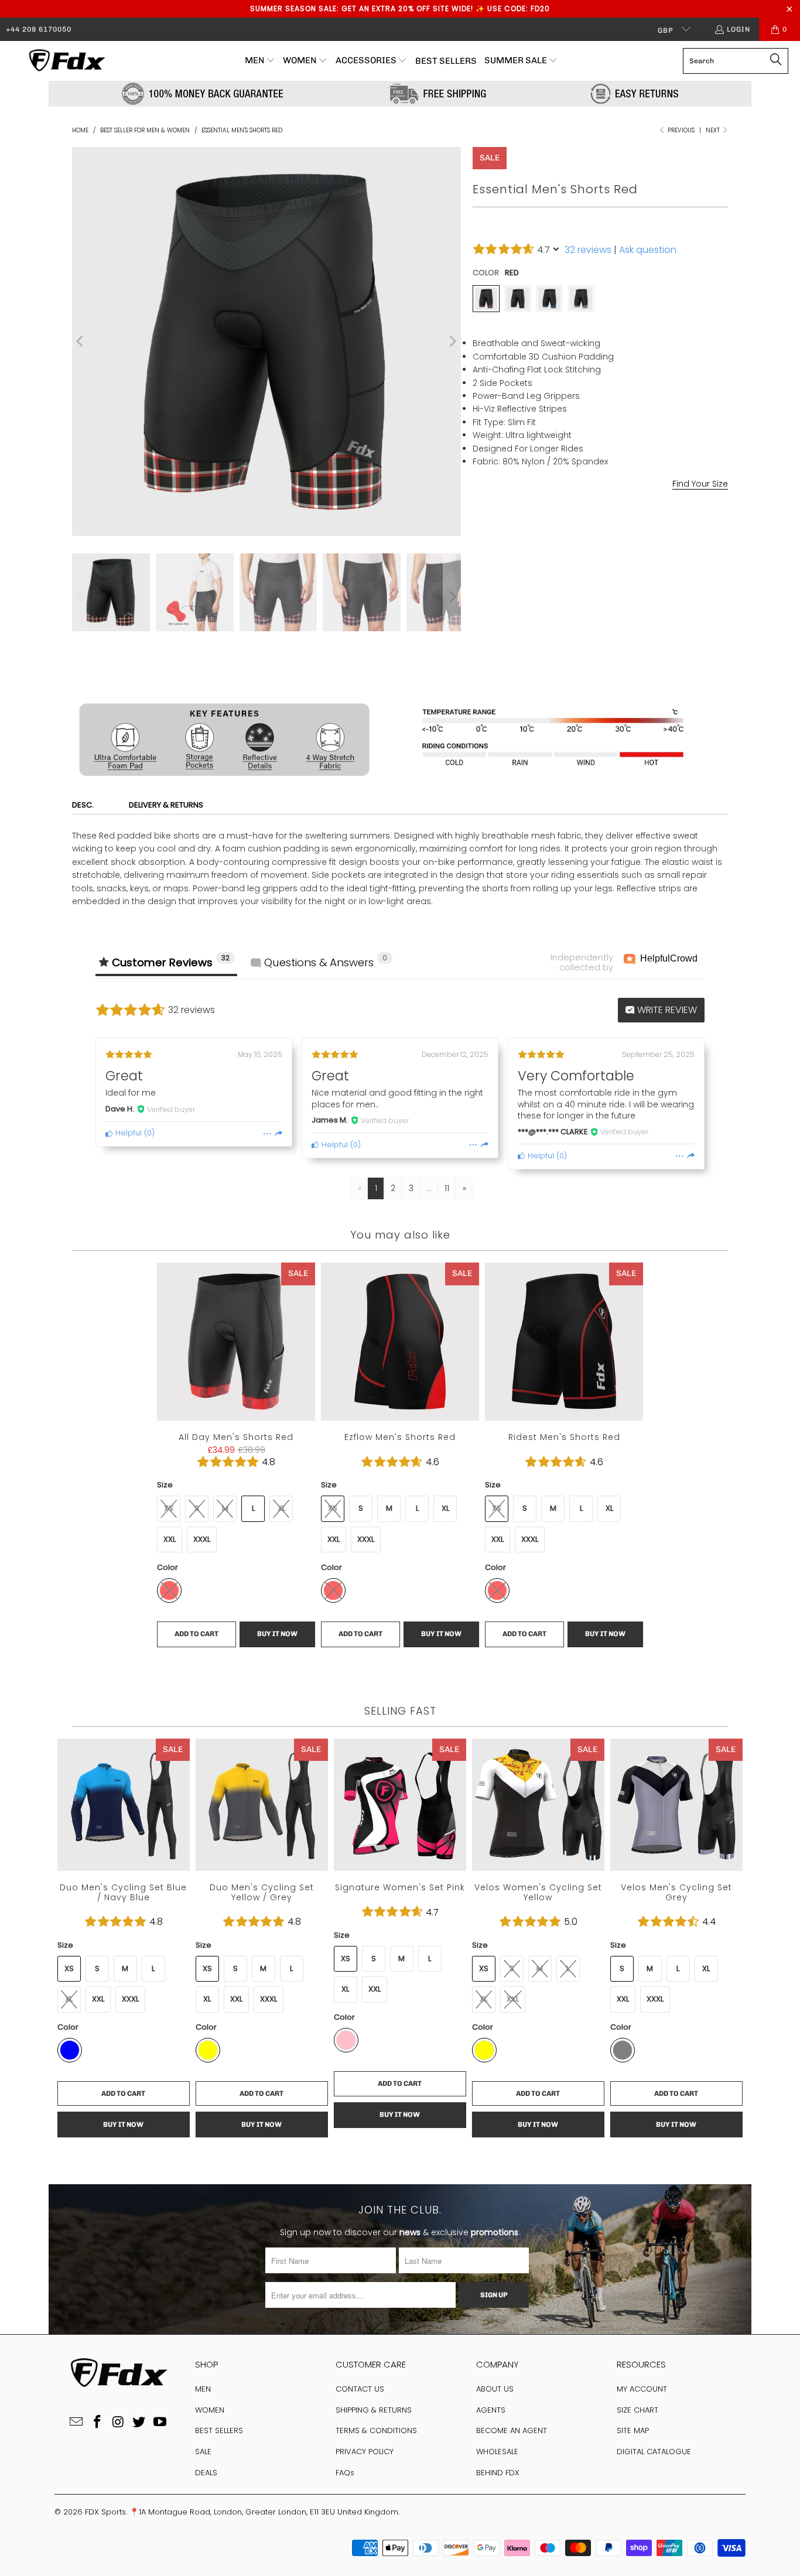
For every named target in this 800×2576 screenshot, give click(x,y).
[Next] (452, 341)
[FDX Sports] (66, 61)
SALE (203, 2452)
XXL (598, 528)
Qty (479, 610)
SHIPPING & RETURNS (374, 2410)
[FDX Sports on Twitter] (139, 2423)
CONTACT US (360, 2389)
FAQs (345, 2473)
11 (447, 1188)
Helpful (127, 1133)
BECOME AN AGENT (512, 2430)
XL (569, 528)
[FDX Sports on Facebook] (97, 2423)
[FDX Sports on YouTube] (160, 2423)
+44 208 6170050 (39, 29)
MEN (203, 2389)
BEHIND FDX (498, 2473)
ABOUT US (495, 2389)
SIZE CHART (637, 2410)
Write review (666, 1010)
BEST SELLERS (219, 2430)
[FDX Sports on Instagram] (118, 2423)
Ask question (648, 250)
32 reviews (588, 250)
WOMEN (210, 2410)
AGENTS (491, 2410)
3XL (628, 528)
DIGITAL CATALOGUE (654, 2452)
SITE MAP (633, 2430)
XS (169, 1508)
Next (714, 130)
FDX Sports (105, 2512)
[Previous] (81, 341)
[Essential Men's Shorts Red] (486, 299)
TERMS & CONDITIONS (376, 2430)
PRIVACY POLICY (365, 2452)
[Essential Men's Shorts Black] (518, 299)
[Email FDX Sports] (77, 2423)
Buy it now (666, 666)
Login (739, 29)
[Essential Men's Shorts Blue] (549, 299)
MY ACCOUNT (642, 2389)
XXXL (202, 1539)
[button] (260, 61)
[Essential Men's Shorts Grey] (581, 299)
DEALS (206, 2473)
